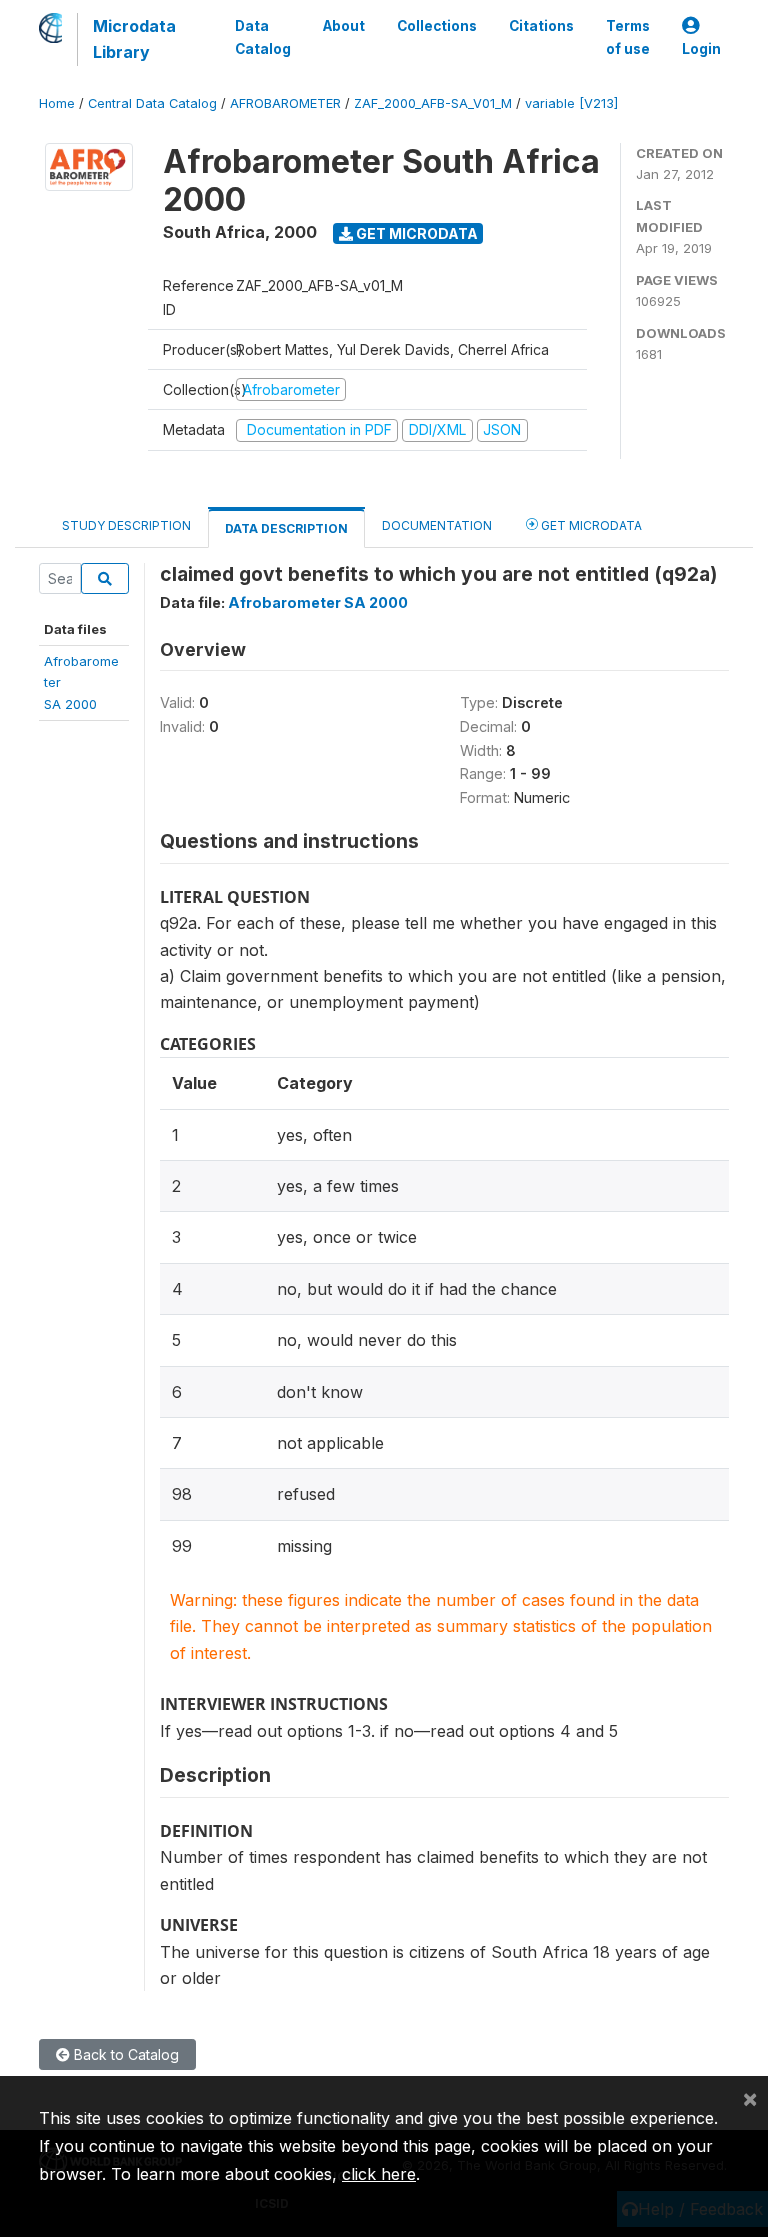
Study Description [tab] (126, 525)
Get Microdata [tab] (590, 525)
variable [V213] (571, 103)
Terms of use (628, 37)
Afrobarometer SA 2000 (318, 602)
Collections (437, 26)
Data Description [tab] (286, 528)
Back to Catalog (124, 2054)
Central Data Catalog (152, 103)
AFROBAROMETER (285, 103)
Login (701, 49)
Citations (541, 26)
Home (57, 103)
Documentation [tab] (437, 525)
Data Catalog (263, 37)
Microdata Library (134, 39)
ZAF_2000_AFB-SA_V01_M (433, 103)
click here (379, 2174)
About (344, 26)
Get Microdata (415, 233)
